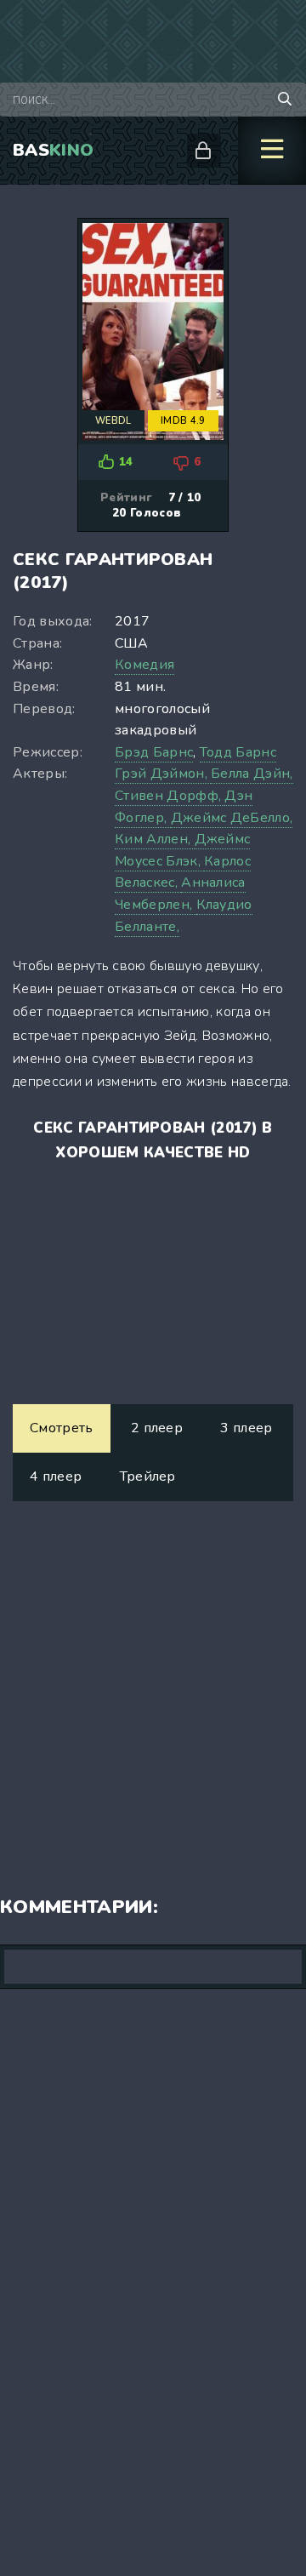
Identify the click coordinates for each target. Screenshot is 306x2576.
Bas (53, 150)
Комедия (144, 665)
